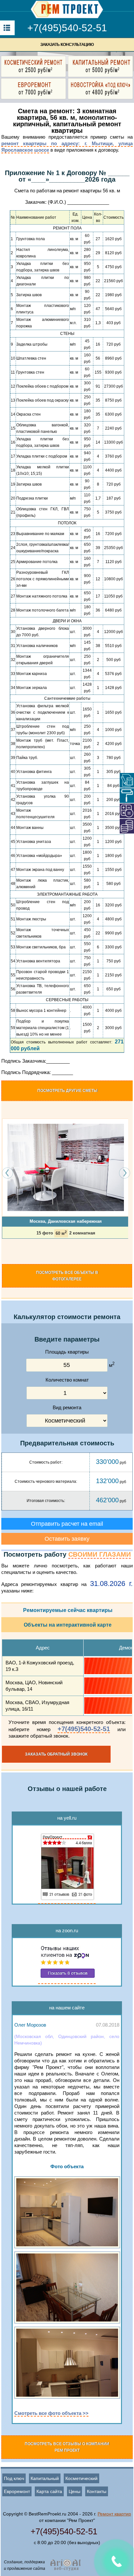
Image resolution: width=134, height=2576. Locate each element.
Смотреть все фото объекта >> (51, 2413)
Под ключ (14, 2478)
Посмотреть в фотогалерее (67, 1276)
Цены (74, 2491)
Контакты (97, 2491)
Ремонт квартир (114, 2514)
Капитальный (45, 2478)
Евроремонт (17, 2491)
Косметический (81, 2478)
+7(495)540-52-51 (67, 28)
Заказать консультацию (67, 45)
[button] (4, 1251)
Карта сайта (49, 2491)
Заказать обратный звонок (56, 1754)
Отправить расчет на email (67, 1524)
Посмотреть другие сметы (67, 1091)
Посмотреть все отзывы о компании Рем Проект (67, 2447)
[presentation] (8, 1173)
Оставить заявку (67, 1539)
